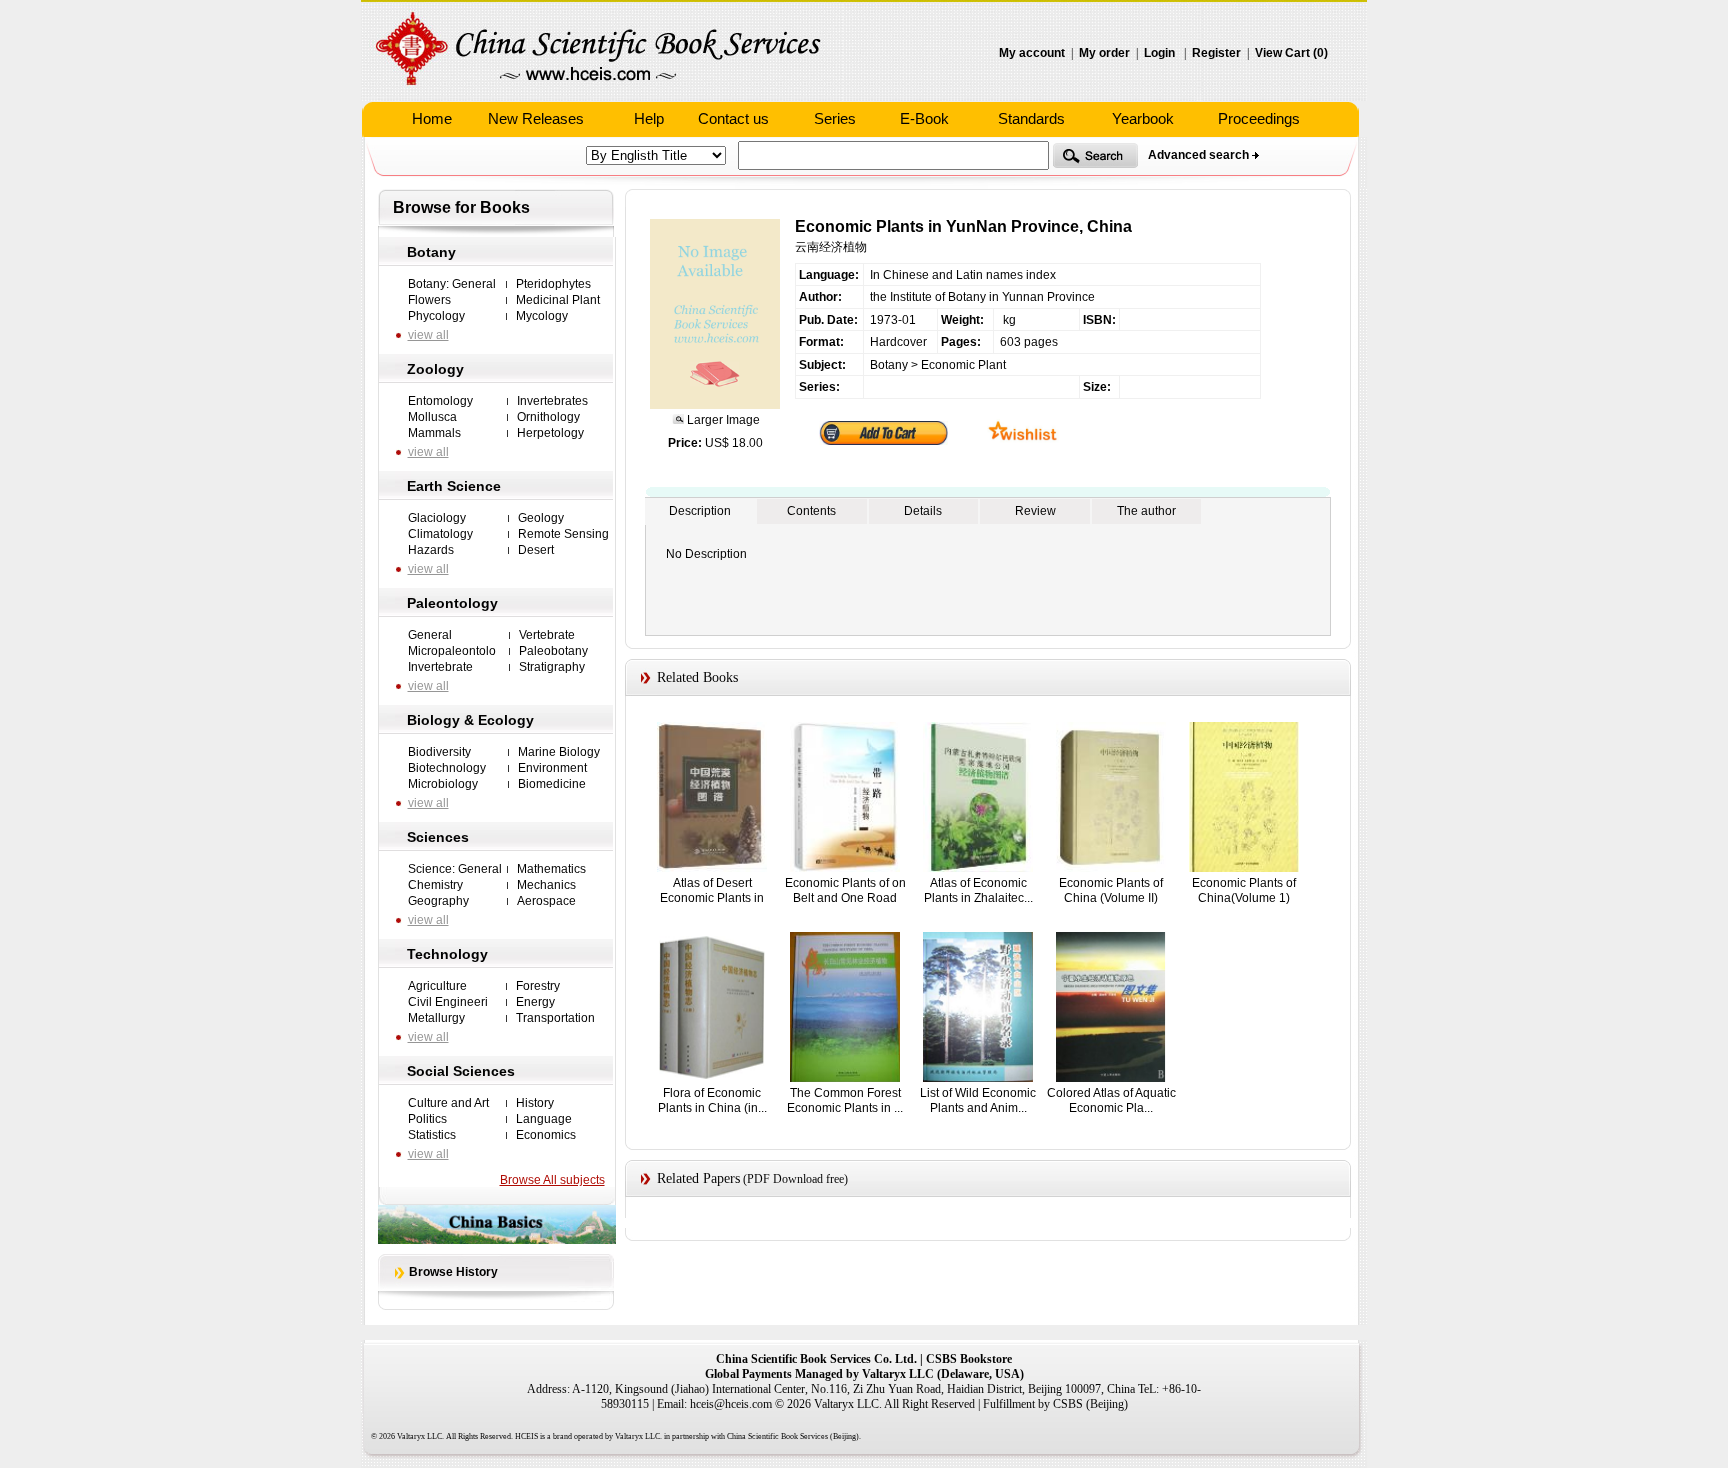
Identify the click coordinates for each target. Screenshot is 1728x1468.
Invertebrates (552, 401)
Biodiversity (439, 752)
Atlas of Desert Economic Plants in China (712, 897)
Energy (535, 1002)
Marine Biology (559, 752)
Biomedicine (552, 784)
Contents (811, 511)
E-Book (924, 118)
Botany (431, 252)
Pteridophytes (553, 284)
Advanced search (1198, 155)
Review (1035, 511)
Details (923, 511)
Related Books (697, 677)
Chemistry (435, 885)
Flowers (429, 300)
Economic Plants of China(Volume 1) (1244, 890)
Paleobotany (553, 651)
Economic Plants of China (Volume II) (1111, 890)
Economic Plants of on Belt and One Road (845, 890)
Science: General (455, 869)
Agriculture (437, 986)
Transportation (555, 1018)
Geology (541, 518)
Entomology (440, 401)
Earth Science (454, 486)
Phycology (436, 316)
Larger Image (722, 420)
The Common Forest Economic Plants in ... (845, 1100)
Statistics (432, 1135)
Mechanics (546, 885)
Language (544, 1119)
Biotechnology (447, 768)
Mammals (434, 433)
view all (428, 335)
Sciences (438, 837)
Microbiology (443, 784)
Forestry (538, 986)
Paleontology (452, 603)
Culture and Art (448, 1103)
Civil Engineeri (448, 1002)
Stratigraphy (552, 667)
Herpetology (550, 433)
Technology (447, 954)
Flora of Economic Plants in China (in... (712, 1100)
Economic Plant (963, 365)
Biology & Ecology (470, 720)
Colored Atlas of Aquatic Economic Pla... (1111, 1100)
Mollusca (432, 417)
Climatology (440, 534)
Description (700, 511)
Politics (427, 1119)
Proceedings (1259, 118)
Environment (552, 768)
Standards (1031, 118)
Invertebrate (440, 667)
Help (649, 118)
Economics (546, 1135)
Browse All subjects (552, 1180)
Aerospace (546, 901)
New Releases (536, 118)
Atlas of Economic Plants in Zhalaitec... (978, 890)
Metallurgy (436, 1018)
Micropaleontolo (452, 651)
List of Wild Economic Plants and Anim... (978, 1100)
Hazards (431, 550)
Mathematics (551, 869)
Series (835, 118)
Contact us (733, 118)
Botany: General (452, 284)
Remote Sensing (563, 534)
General (430, 635)
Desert (536, 550)
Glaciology (437, 518)
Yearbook (1143, 118)
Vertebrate (547, 635)
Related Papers (698, 1178)
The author (1146, 511)
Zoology (435, 369)
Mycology (542, 316)
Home (432, 118)
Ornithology (548, 417)
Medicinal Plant (558, 300)
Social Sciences (461, 1071)
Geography (438, 901)
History (535, 1103)
